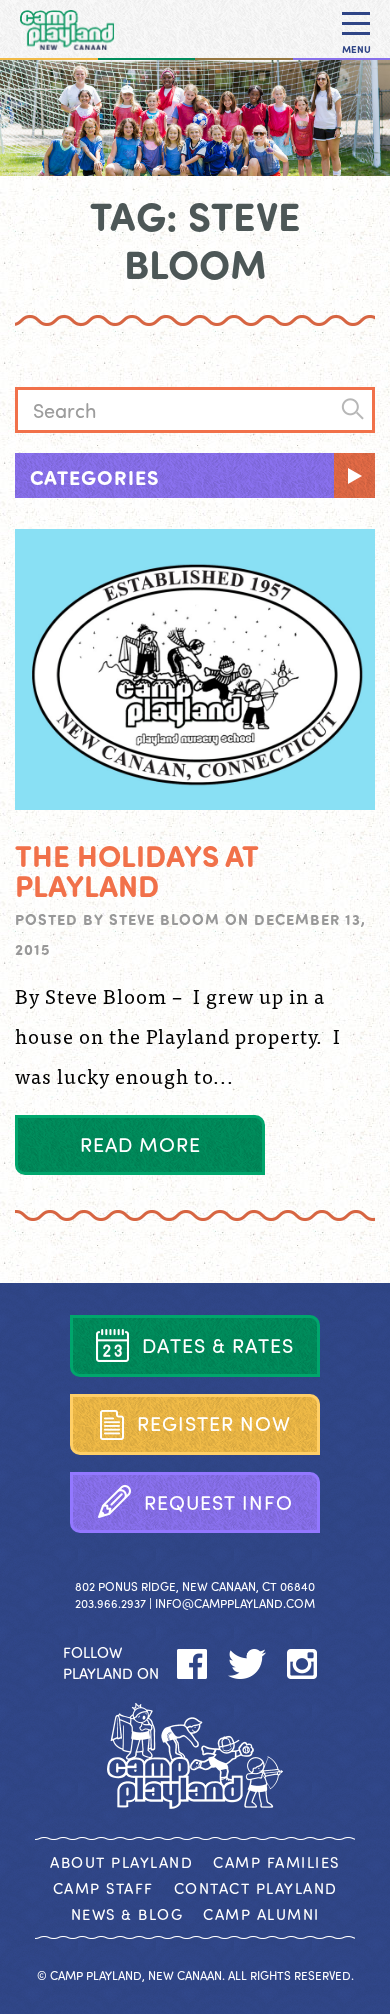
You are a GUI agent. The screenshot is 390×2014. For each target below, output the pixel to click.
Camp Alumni (261, 1914)
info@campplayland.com (235, 1603)
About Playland (121, 1862)
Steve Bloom (164, 919)
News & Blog (127, 1914)
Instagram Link (302, 1664)
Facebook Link (192, 1664)
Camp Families (276, 1862)
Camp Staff (103, 1888)
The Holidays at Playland (136, 870)
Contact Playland (256, 1888)
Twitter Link (247, 1664)
